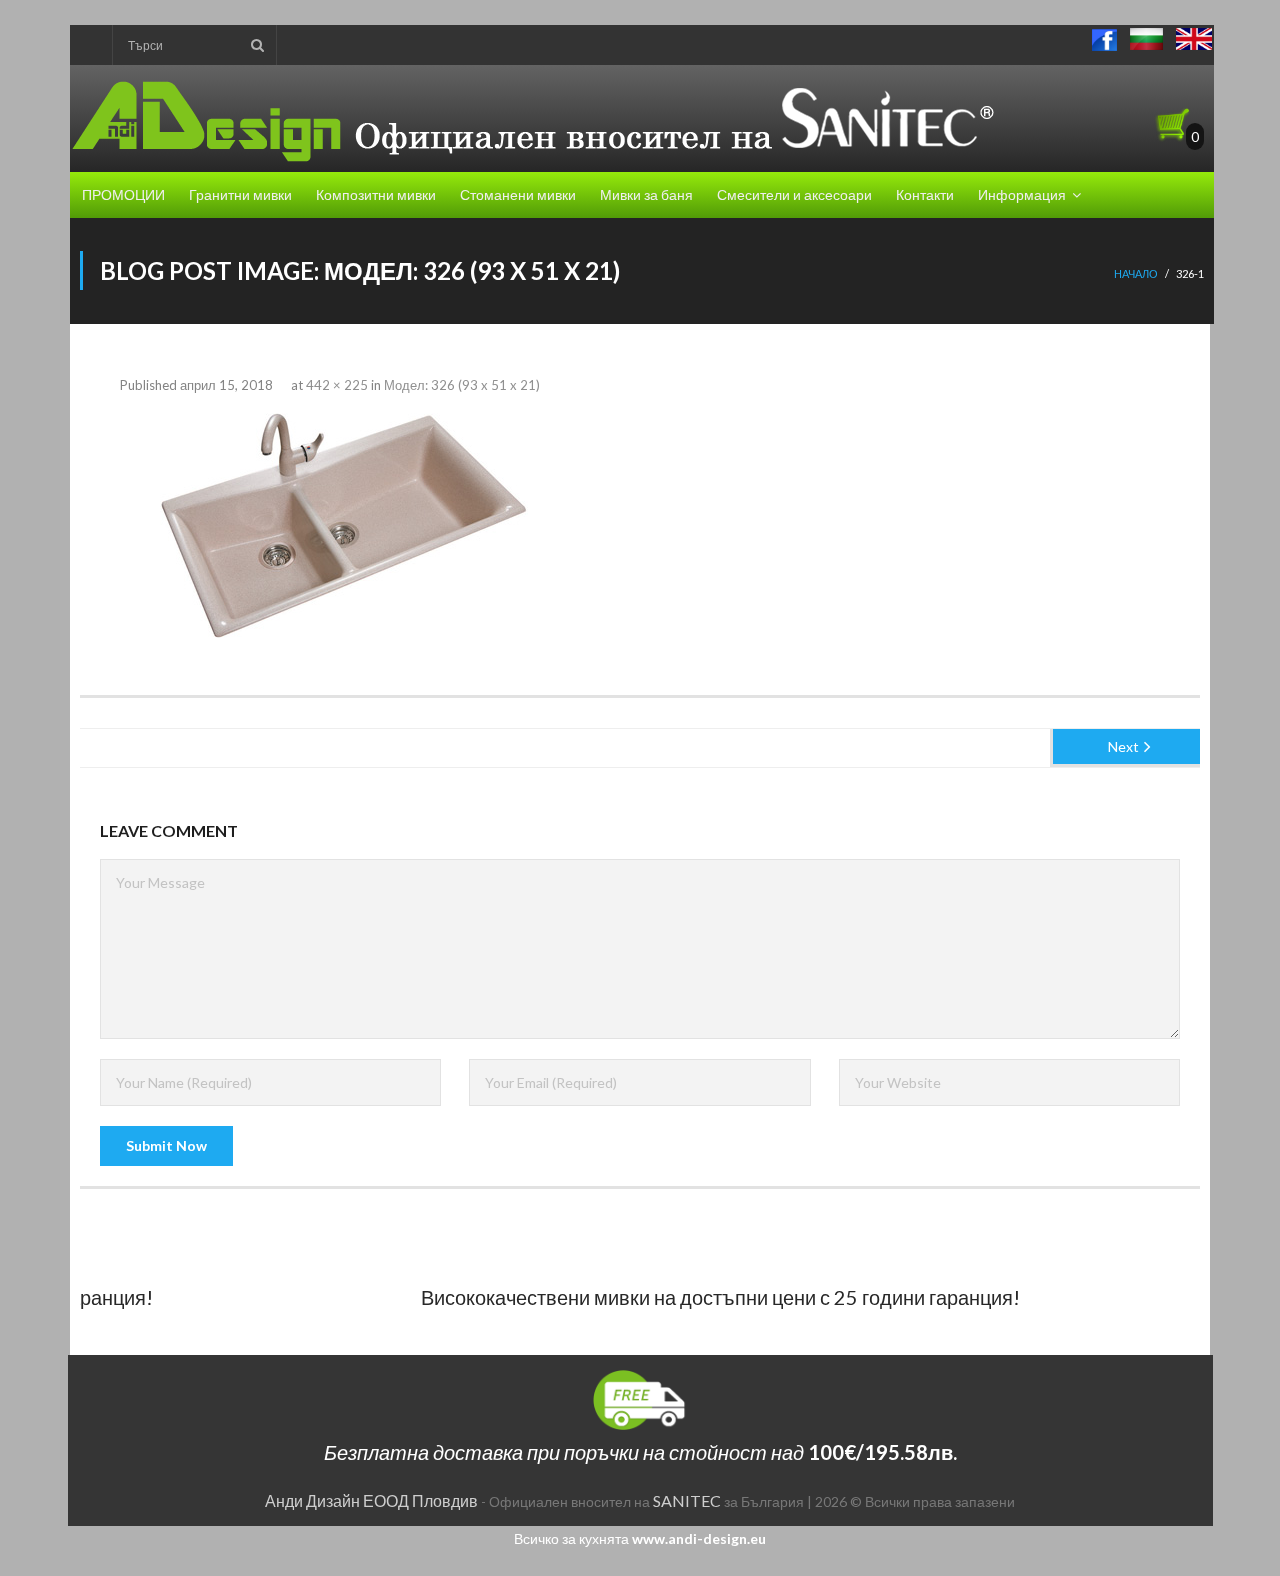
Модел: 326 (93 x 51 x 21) (462, 385)
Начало (1136, 273)
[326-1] (341, 525)
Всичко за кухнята (640, 1538)
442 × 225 (337, 385)
